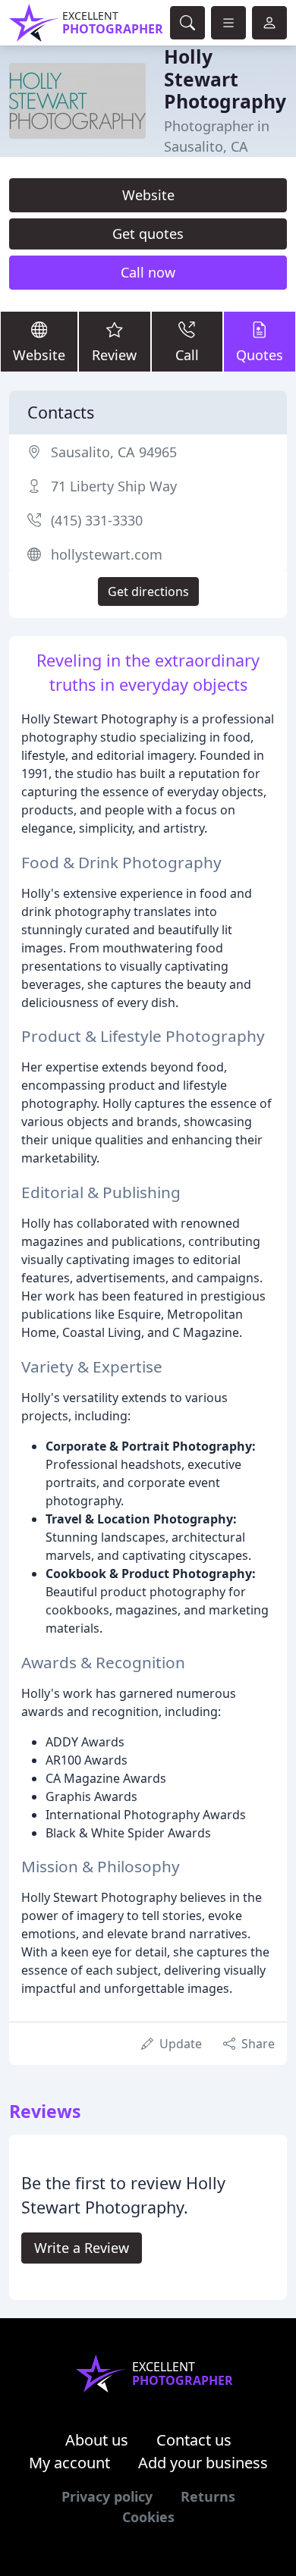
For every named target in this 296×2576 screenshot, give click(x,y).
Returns (208, 2496)
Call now (148, 272)
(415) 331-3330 (97, 520)
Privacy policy (107, 2496)
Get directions (148, 591)
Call (187, 355)
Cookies (148, 2517)
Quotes (260, 355)
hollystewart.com (107, 554)
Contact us (194, 2440)
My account (69, 2463)
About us (97, 2440)
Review (114, 355)
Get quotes (148, 234)
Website (148, 195)
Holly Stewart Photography (225, 79)
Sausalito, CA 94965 (114, 452)
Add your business (203, 2463)
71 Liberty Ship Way (114, 486)
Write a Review (82, 2248)
